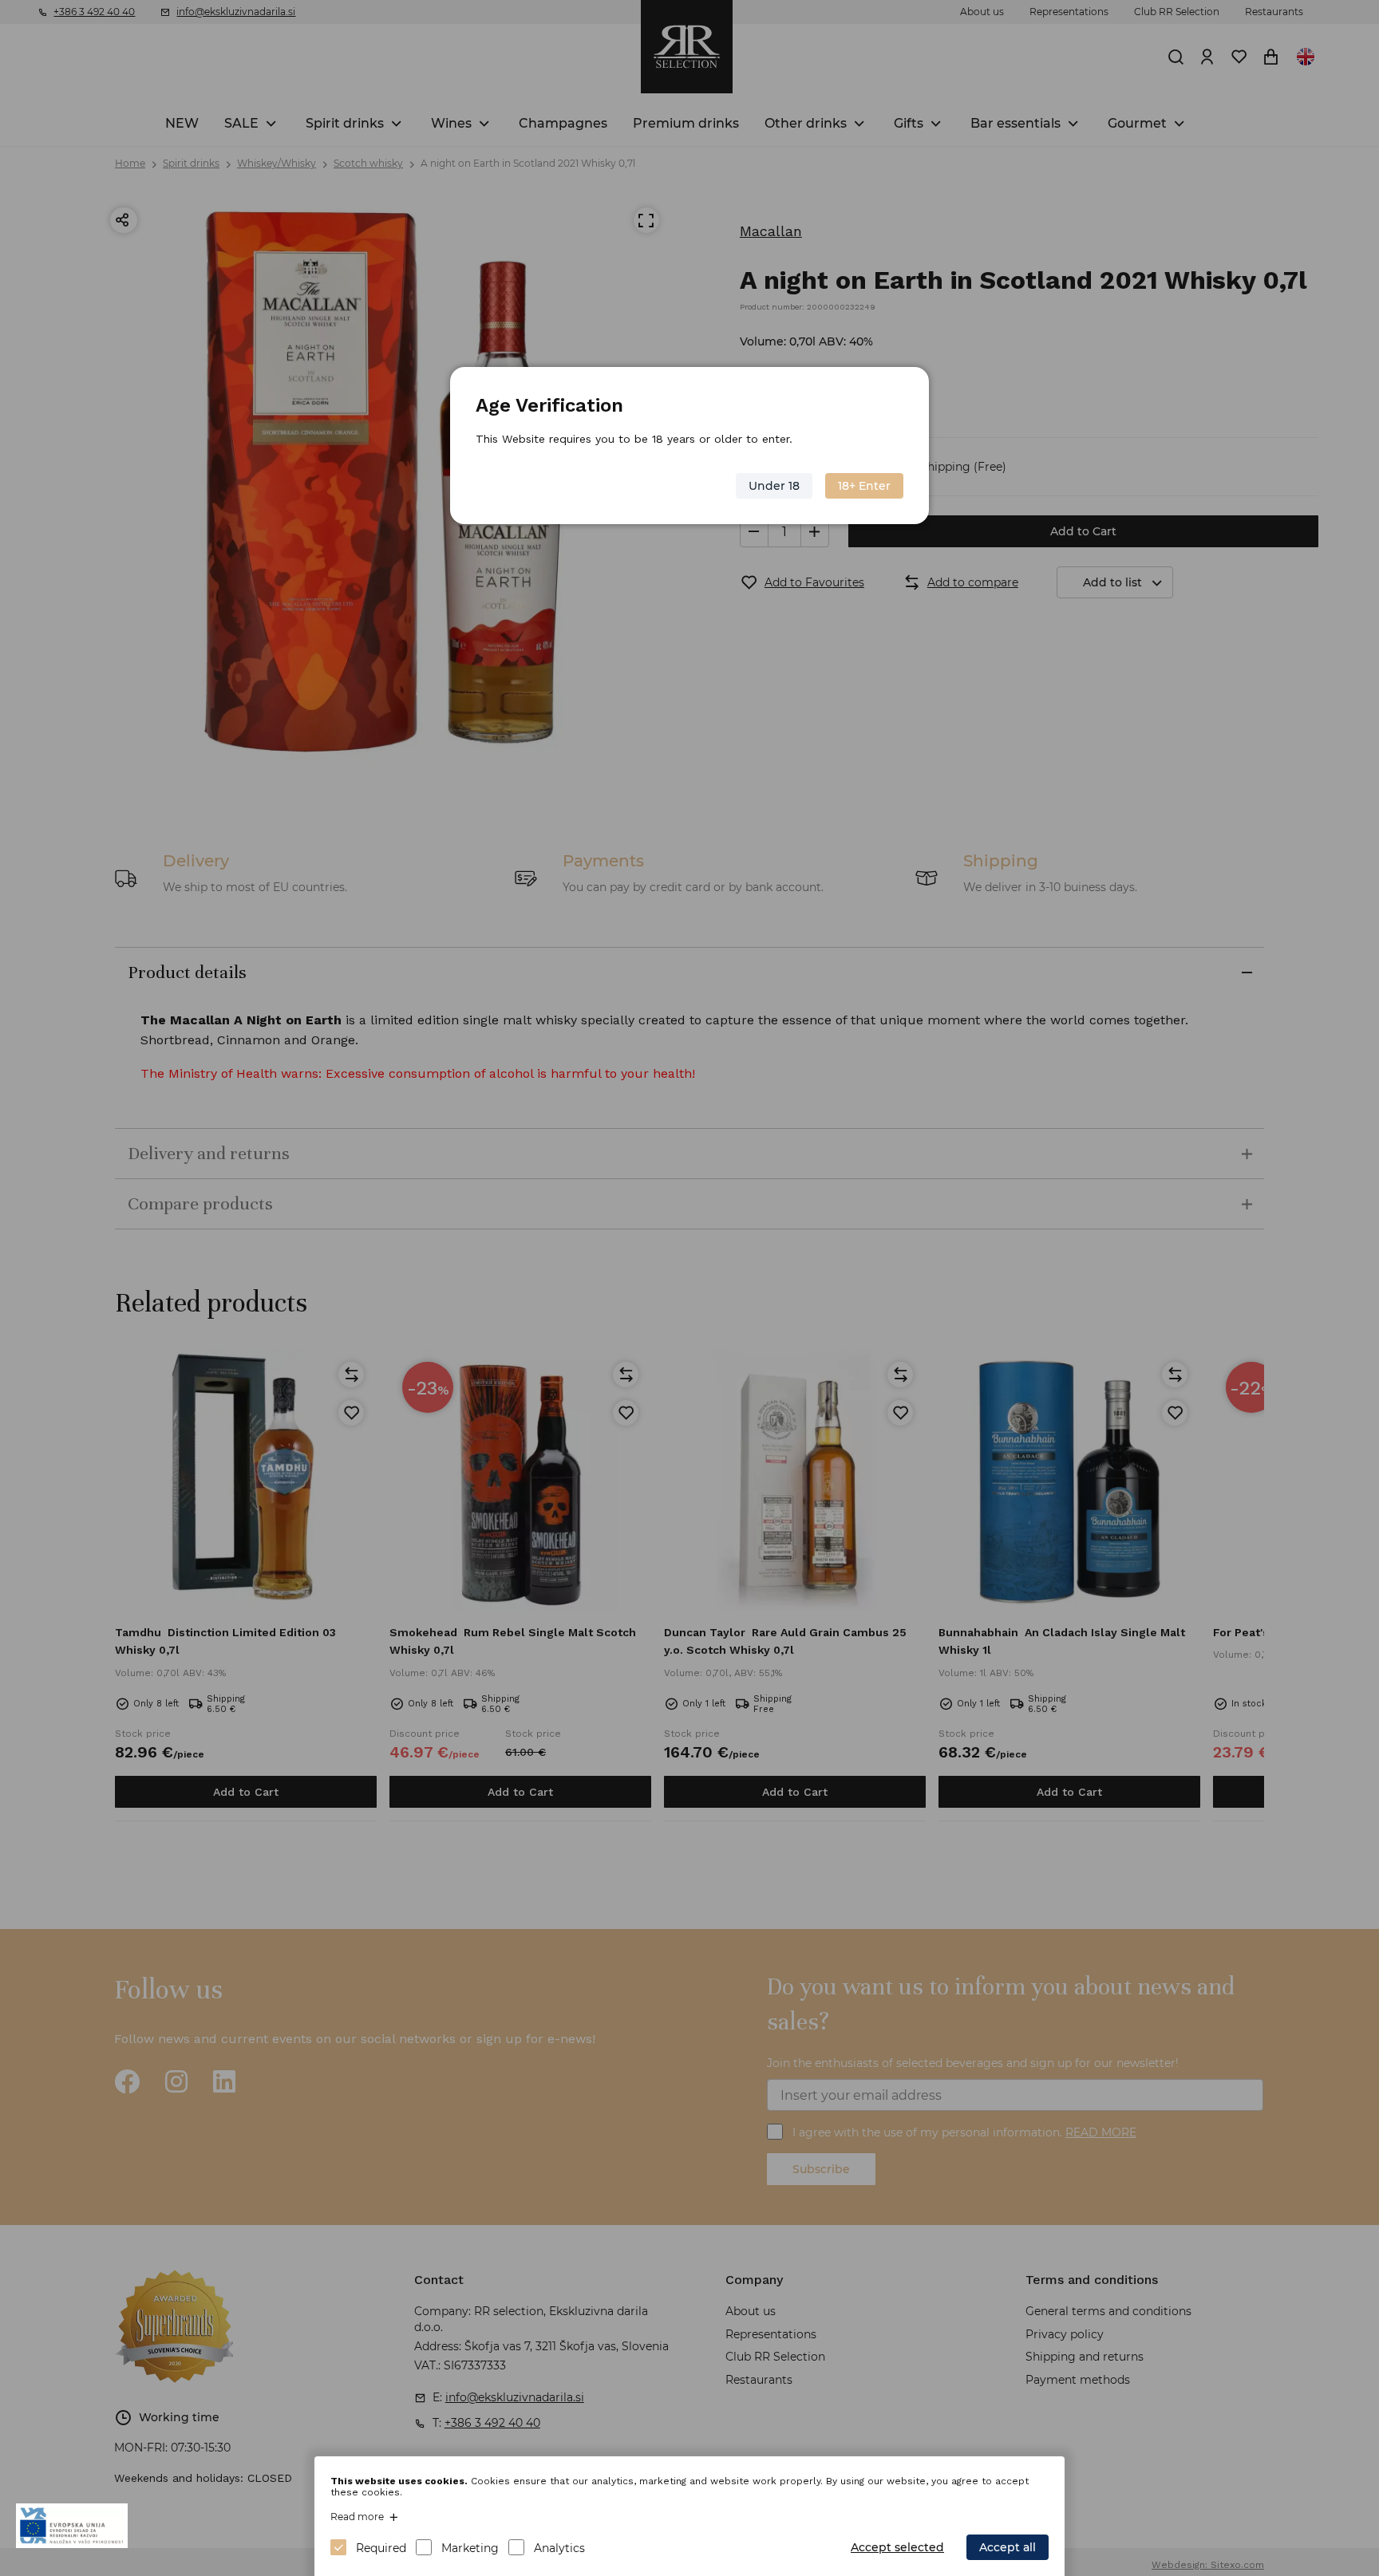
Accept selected (897, 2547)
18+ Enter (864, 486)
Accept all (1008, 2547)
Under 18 (774, 486)
